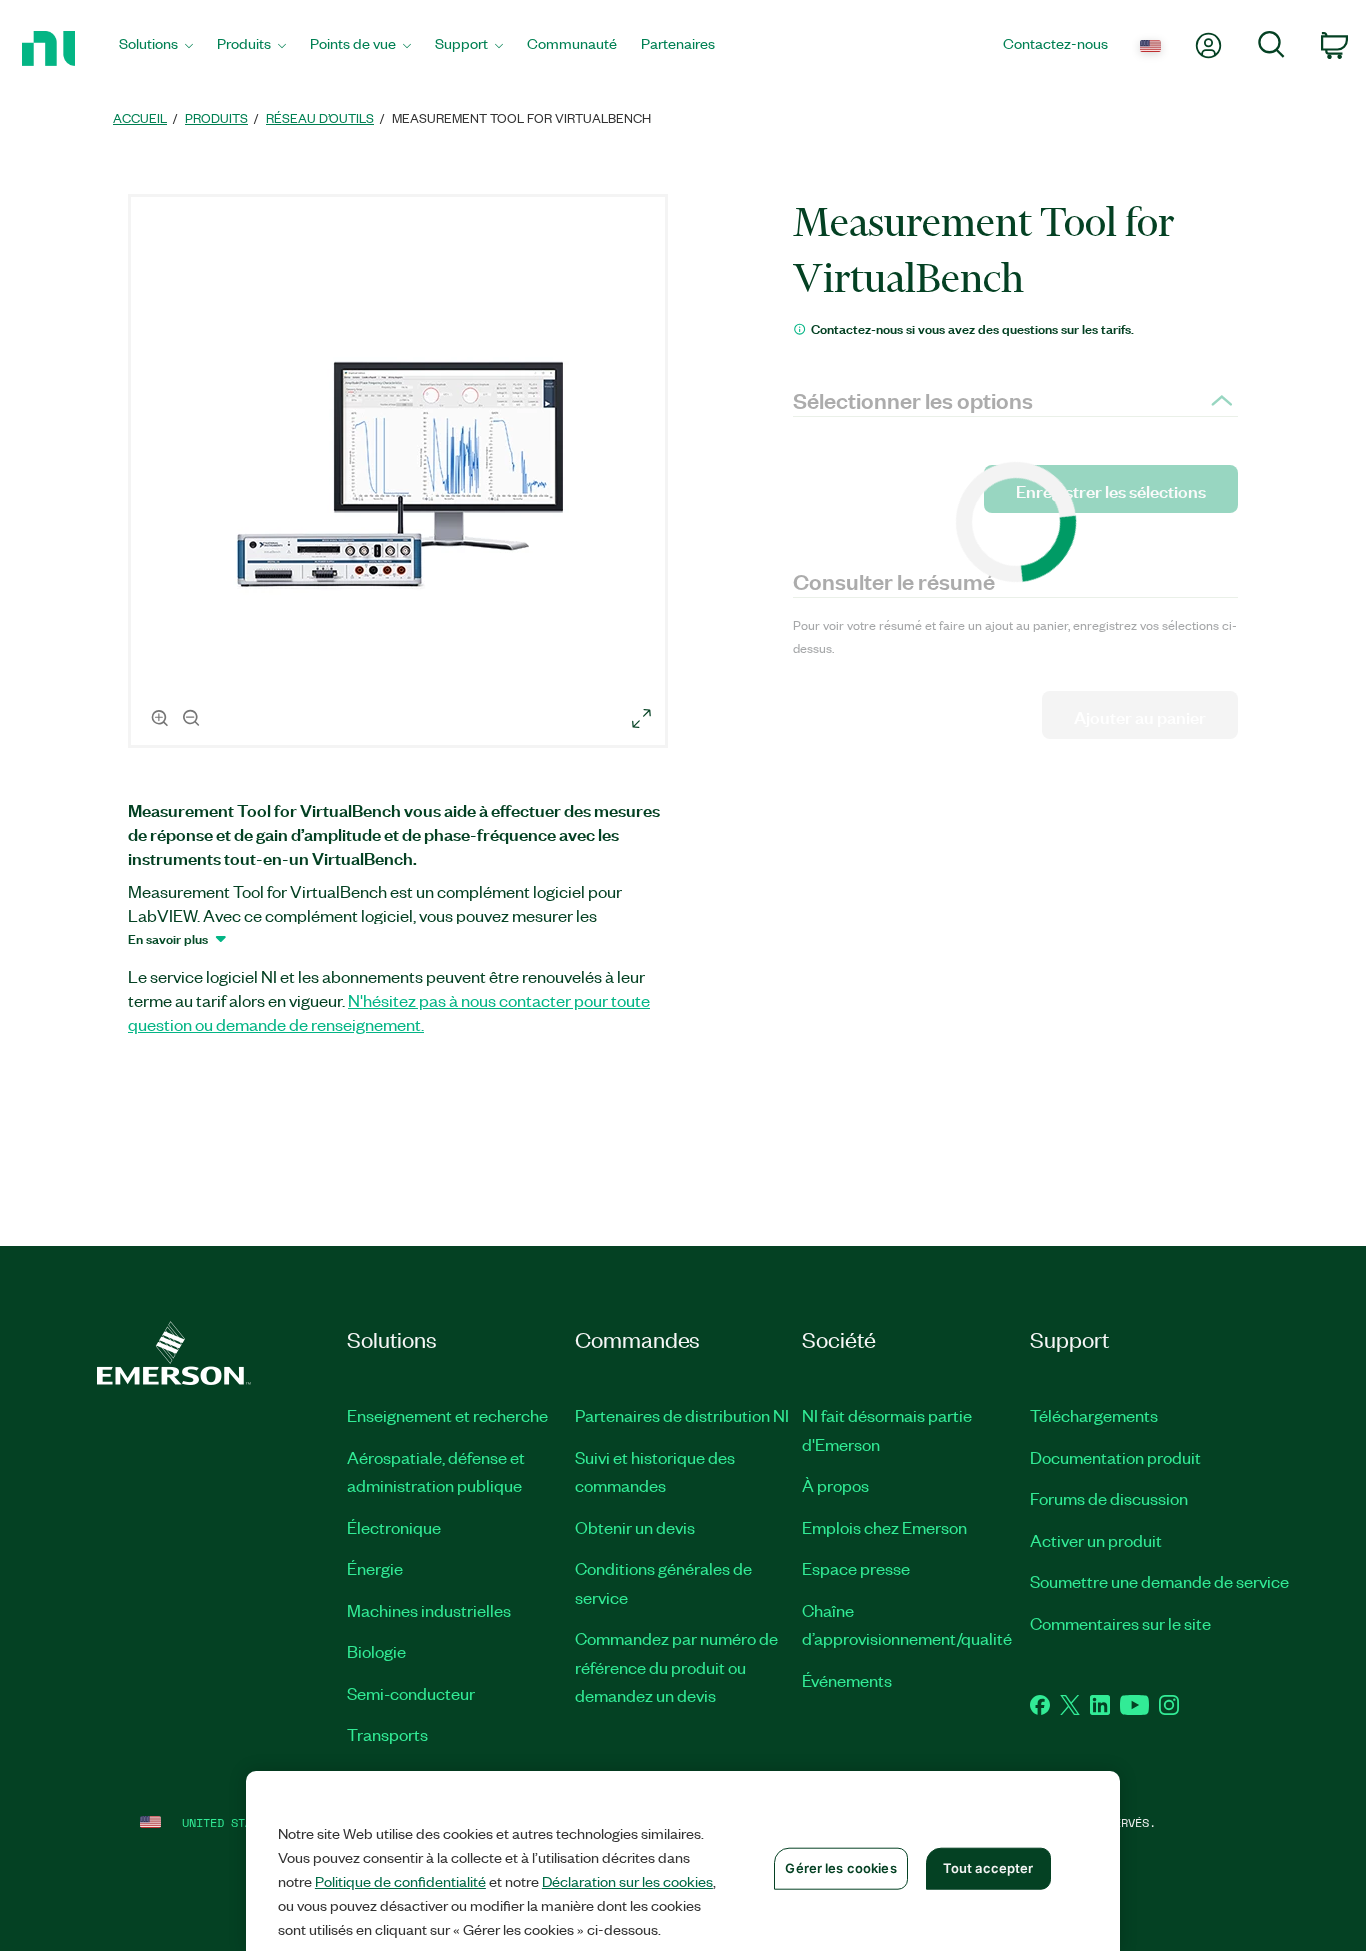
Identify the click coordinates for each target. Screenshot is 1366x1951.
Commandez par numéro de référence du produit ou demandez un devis (676, 1666)
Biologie (376, 1651)
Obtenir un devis (635, 1527)
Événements (847, 1680)
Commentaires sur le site (1120, 1623)
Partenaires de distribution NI (682, 1415)
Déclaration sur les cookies (627, 1881)
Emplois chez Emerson (884, 1527)
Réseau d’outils (320, 117)
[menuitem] (156, 48)
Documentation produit (1115, 1457)
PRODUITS (216, 117)
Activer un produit (1096, 1540)
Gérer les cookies (840, 1868)
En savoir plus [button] (168, 938)
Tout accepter (988, 1868)
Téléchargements (1094, 1415)
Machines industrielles (429, 1610)
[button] (401, 474)
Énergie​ (375, 1568)
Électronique (394, 1527)
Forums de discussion (1109, 1498)
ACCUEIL (140, 117)
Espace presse (856, 1568)
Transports (387, 1734)
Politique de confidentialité (400, 1881)
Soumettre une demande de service (1159, 1581)
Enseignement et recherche (447, 1415)
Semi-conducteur (411, 1693)
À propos (835, 1485)
